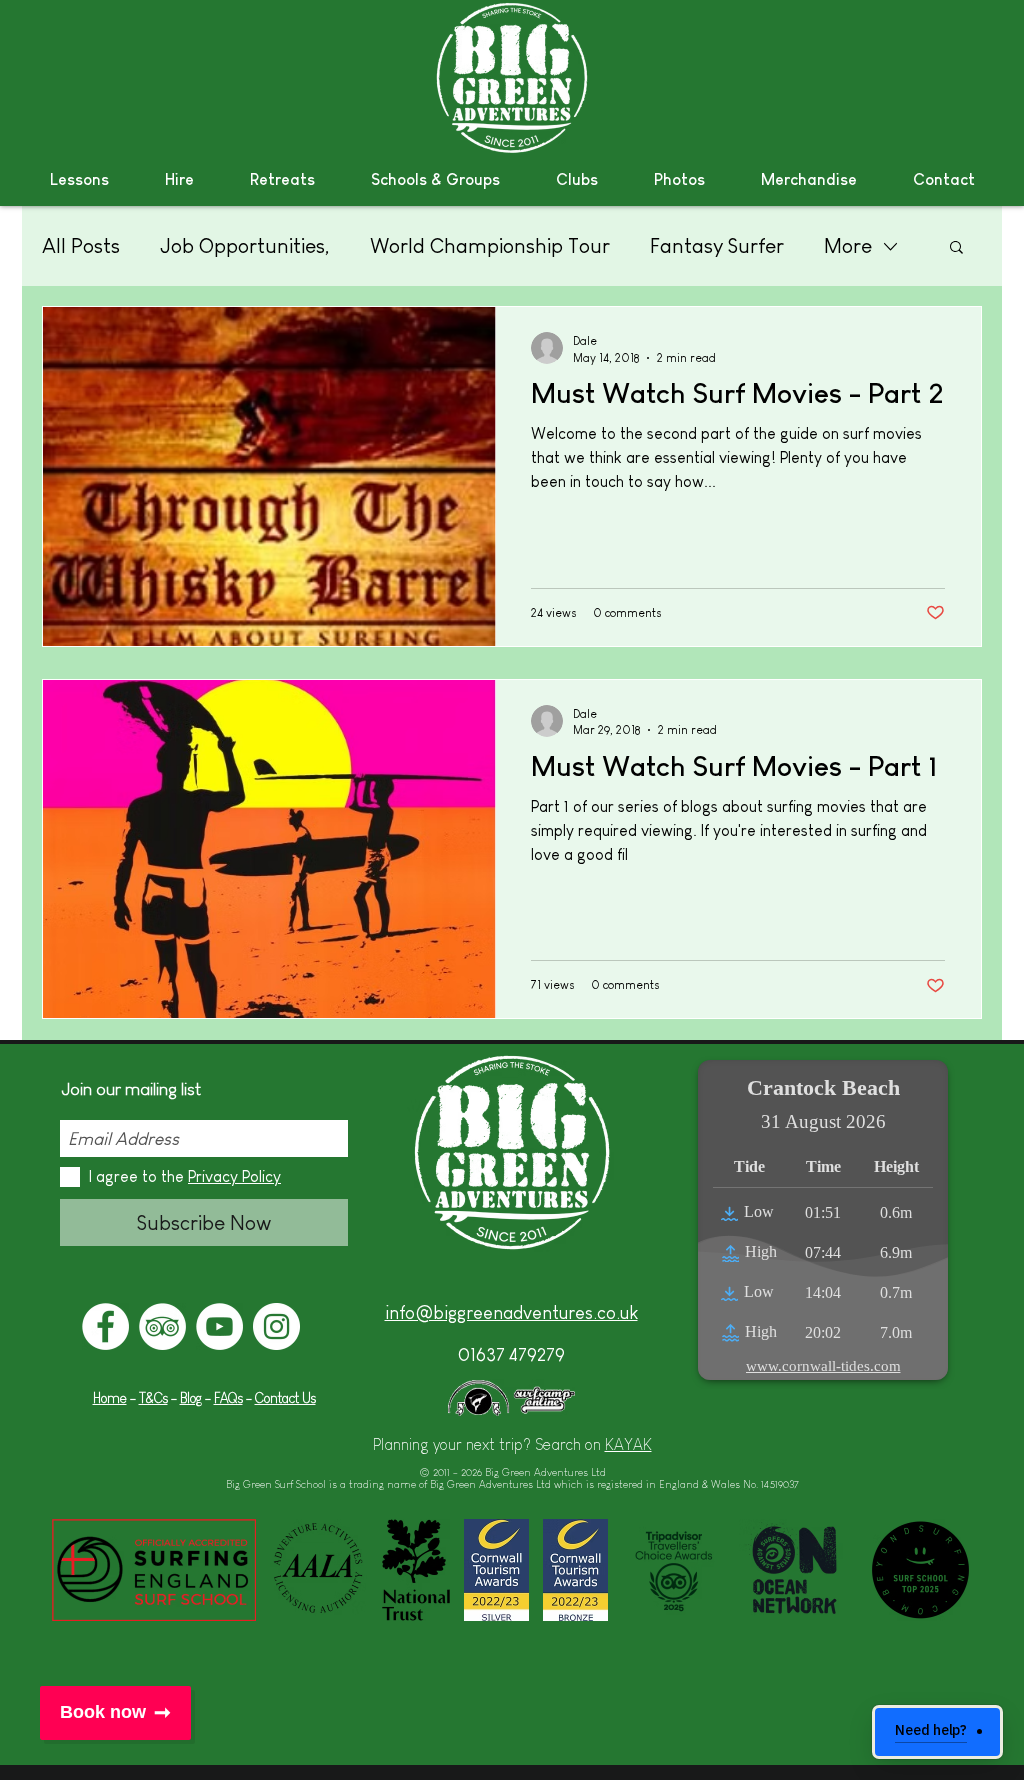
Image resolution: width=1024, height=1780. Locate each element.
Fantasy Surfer (717, 245)
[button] (79, 179)
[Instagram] (276, 1326)
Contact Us (285, 1398)
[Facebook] (105, 1326)
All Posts (81, 245)
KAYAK (628, 1444)
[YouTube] (219, 1326)
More (848, 245)
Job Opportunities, (245, 245)
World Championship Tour (490, 245)
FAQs (228, 1398)
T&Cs (153, 1398)
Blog (191, 1398)
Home (110, 1398)
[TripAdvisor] (162, 1326)
